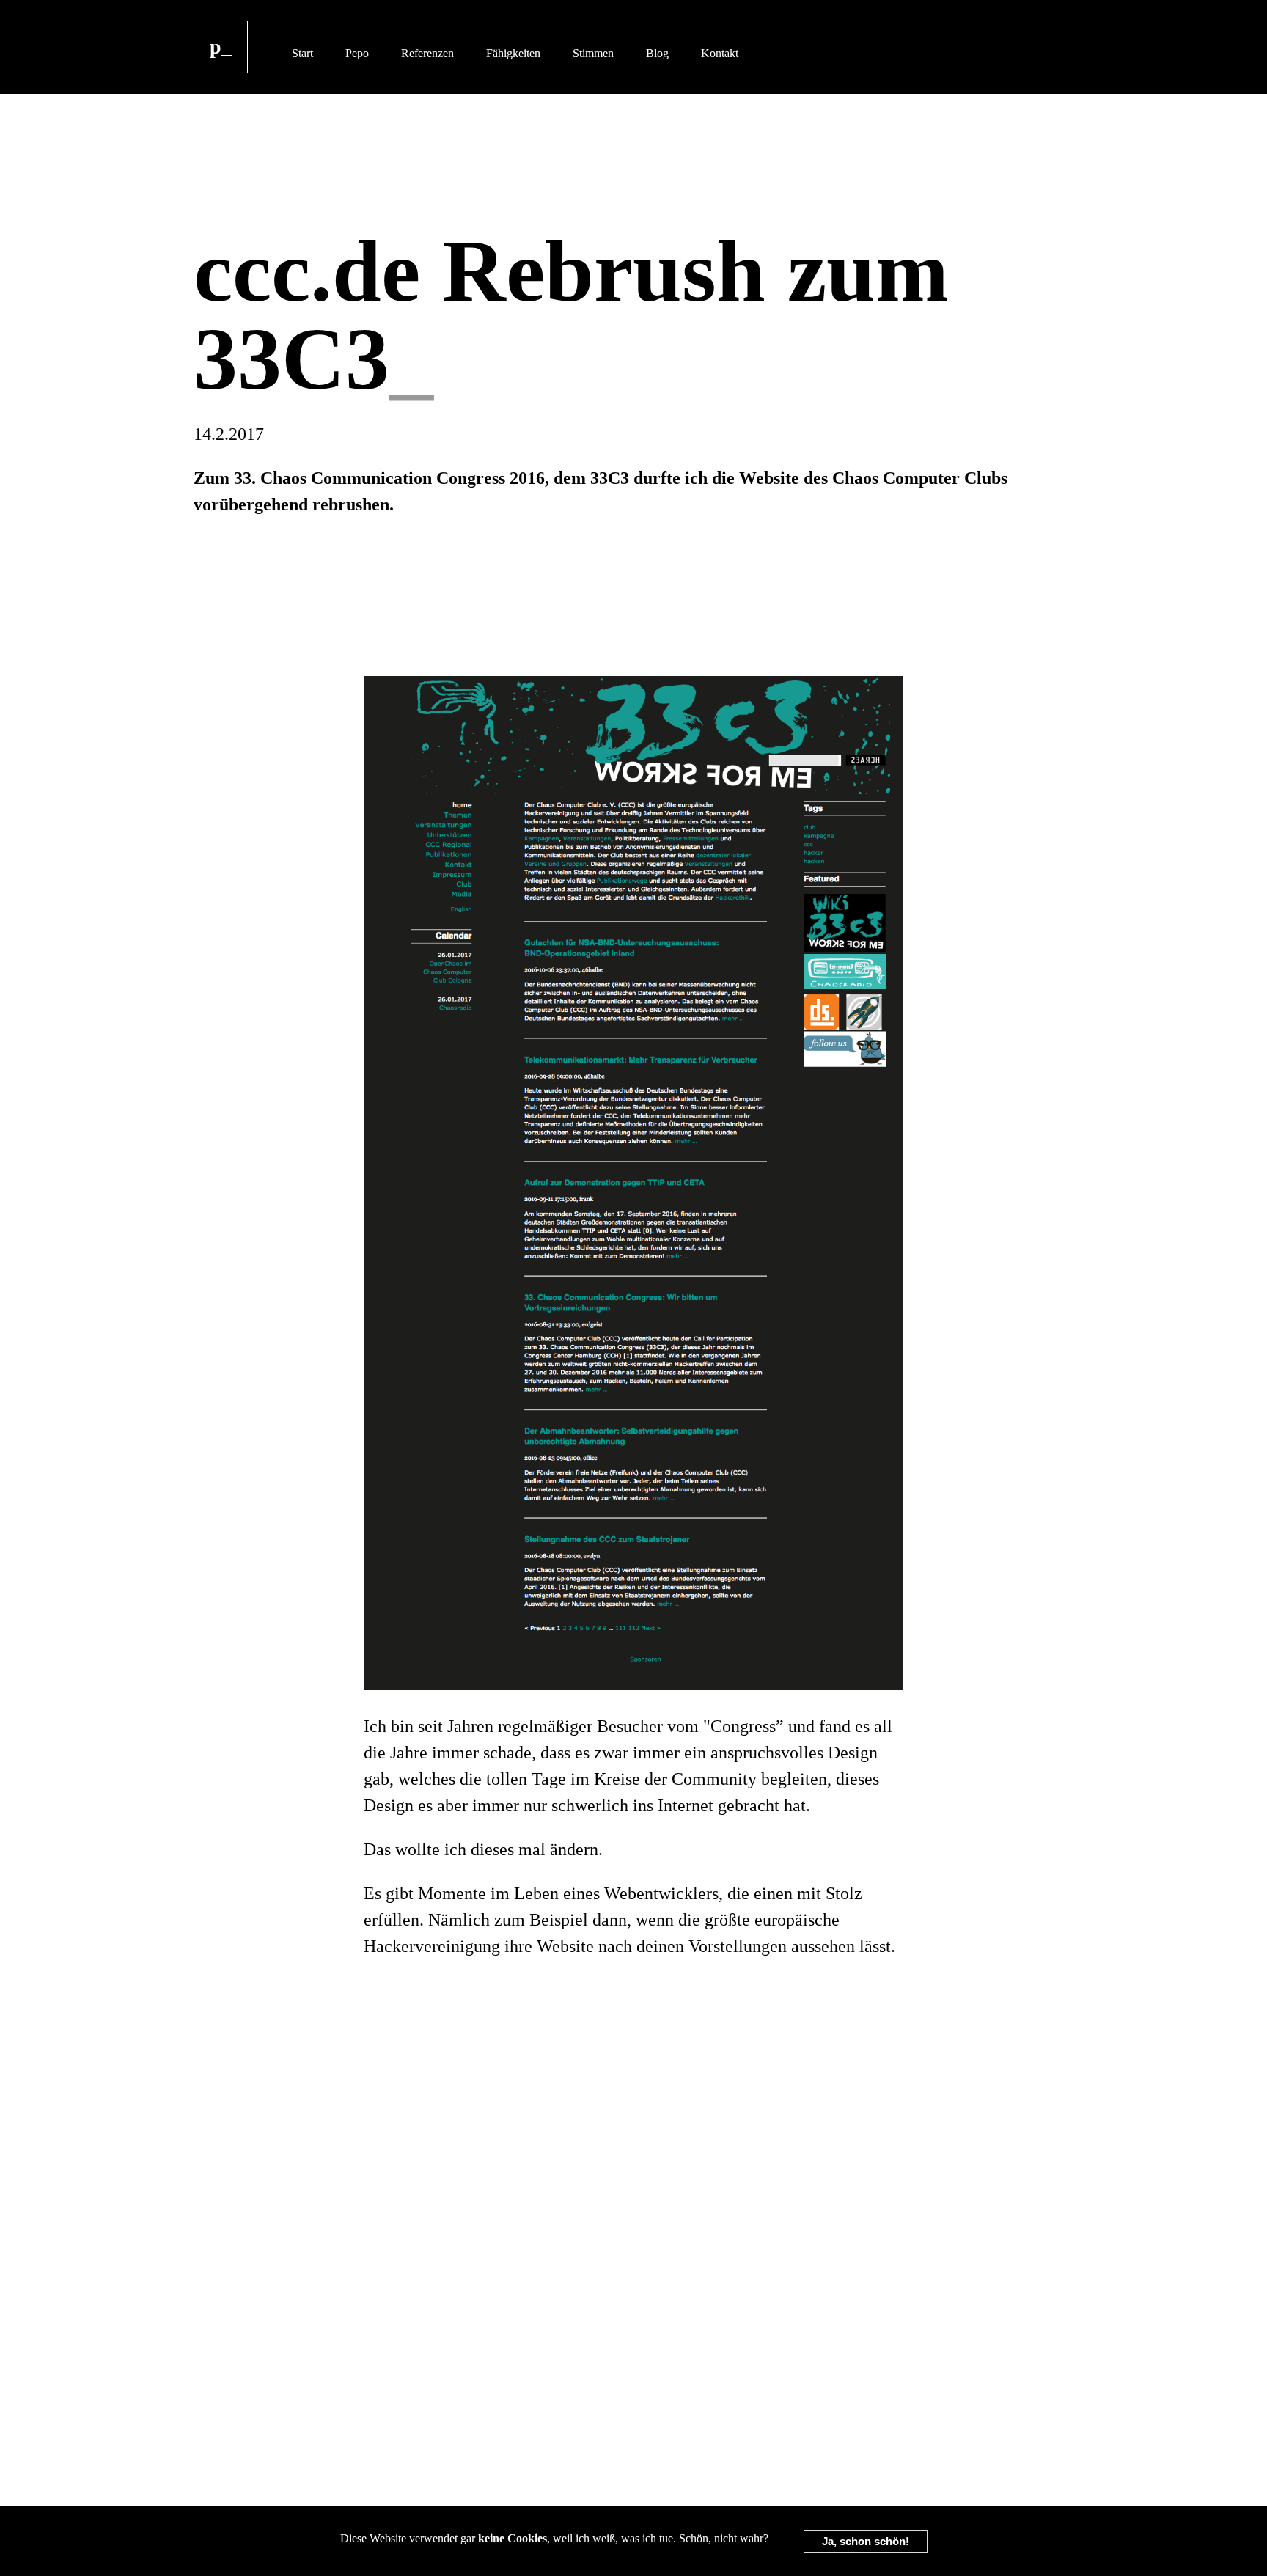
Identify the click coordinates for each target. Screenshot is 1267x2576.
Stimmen (593, 53)
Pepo (357, 53)
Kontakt (720, 53)
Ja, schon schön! (866, 2541)
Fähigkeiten (513, 53)
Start (302, 53)
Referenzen (427, 53)
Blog (657, 53)
